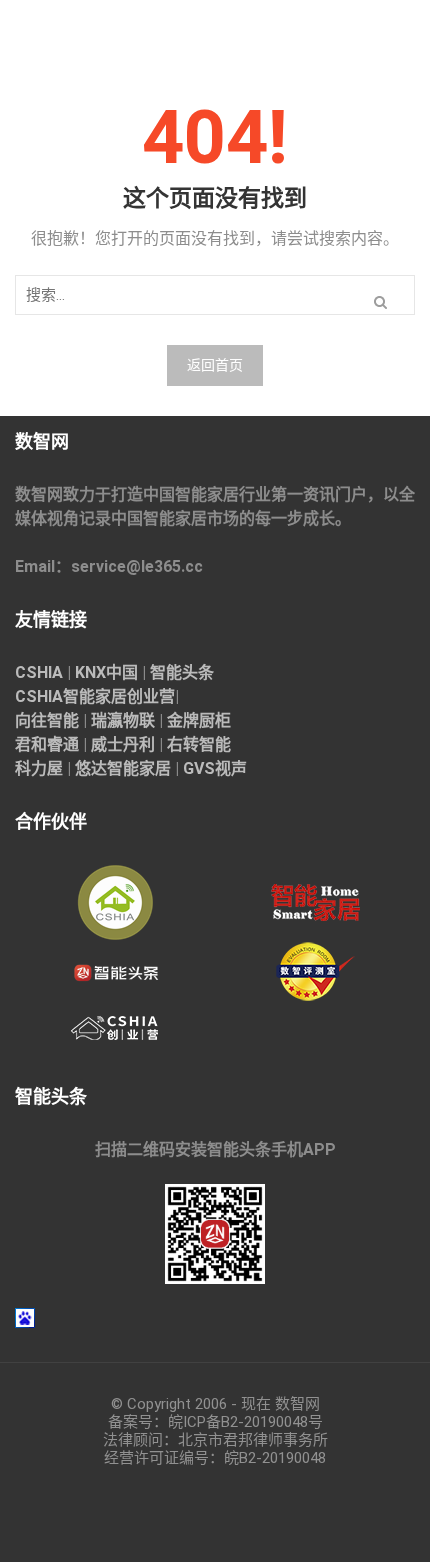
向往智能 (47, 720)
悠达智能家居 (123, 768)
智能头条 (182, 672)
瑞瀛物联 (123, 720)
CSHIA (39, 672)
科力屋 (39, 768)
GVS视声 (215, 768)
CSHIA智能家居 (71, 696)
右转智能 (199, 744)
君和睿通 (47, 744)
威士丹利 (123, 744)
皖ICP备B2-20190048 (238, 1422)
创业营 (151, 696)
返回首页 (215, 365)
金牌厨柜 (199, 720)
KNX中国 (106, 672)
